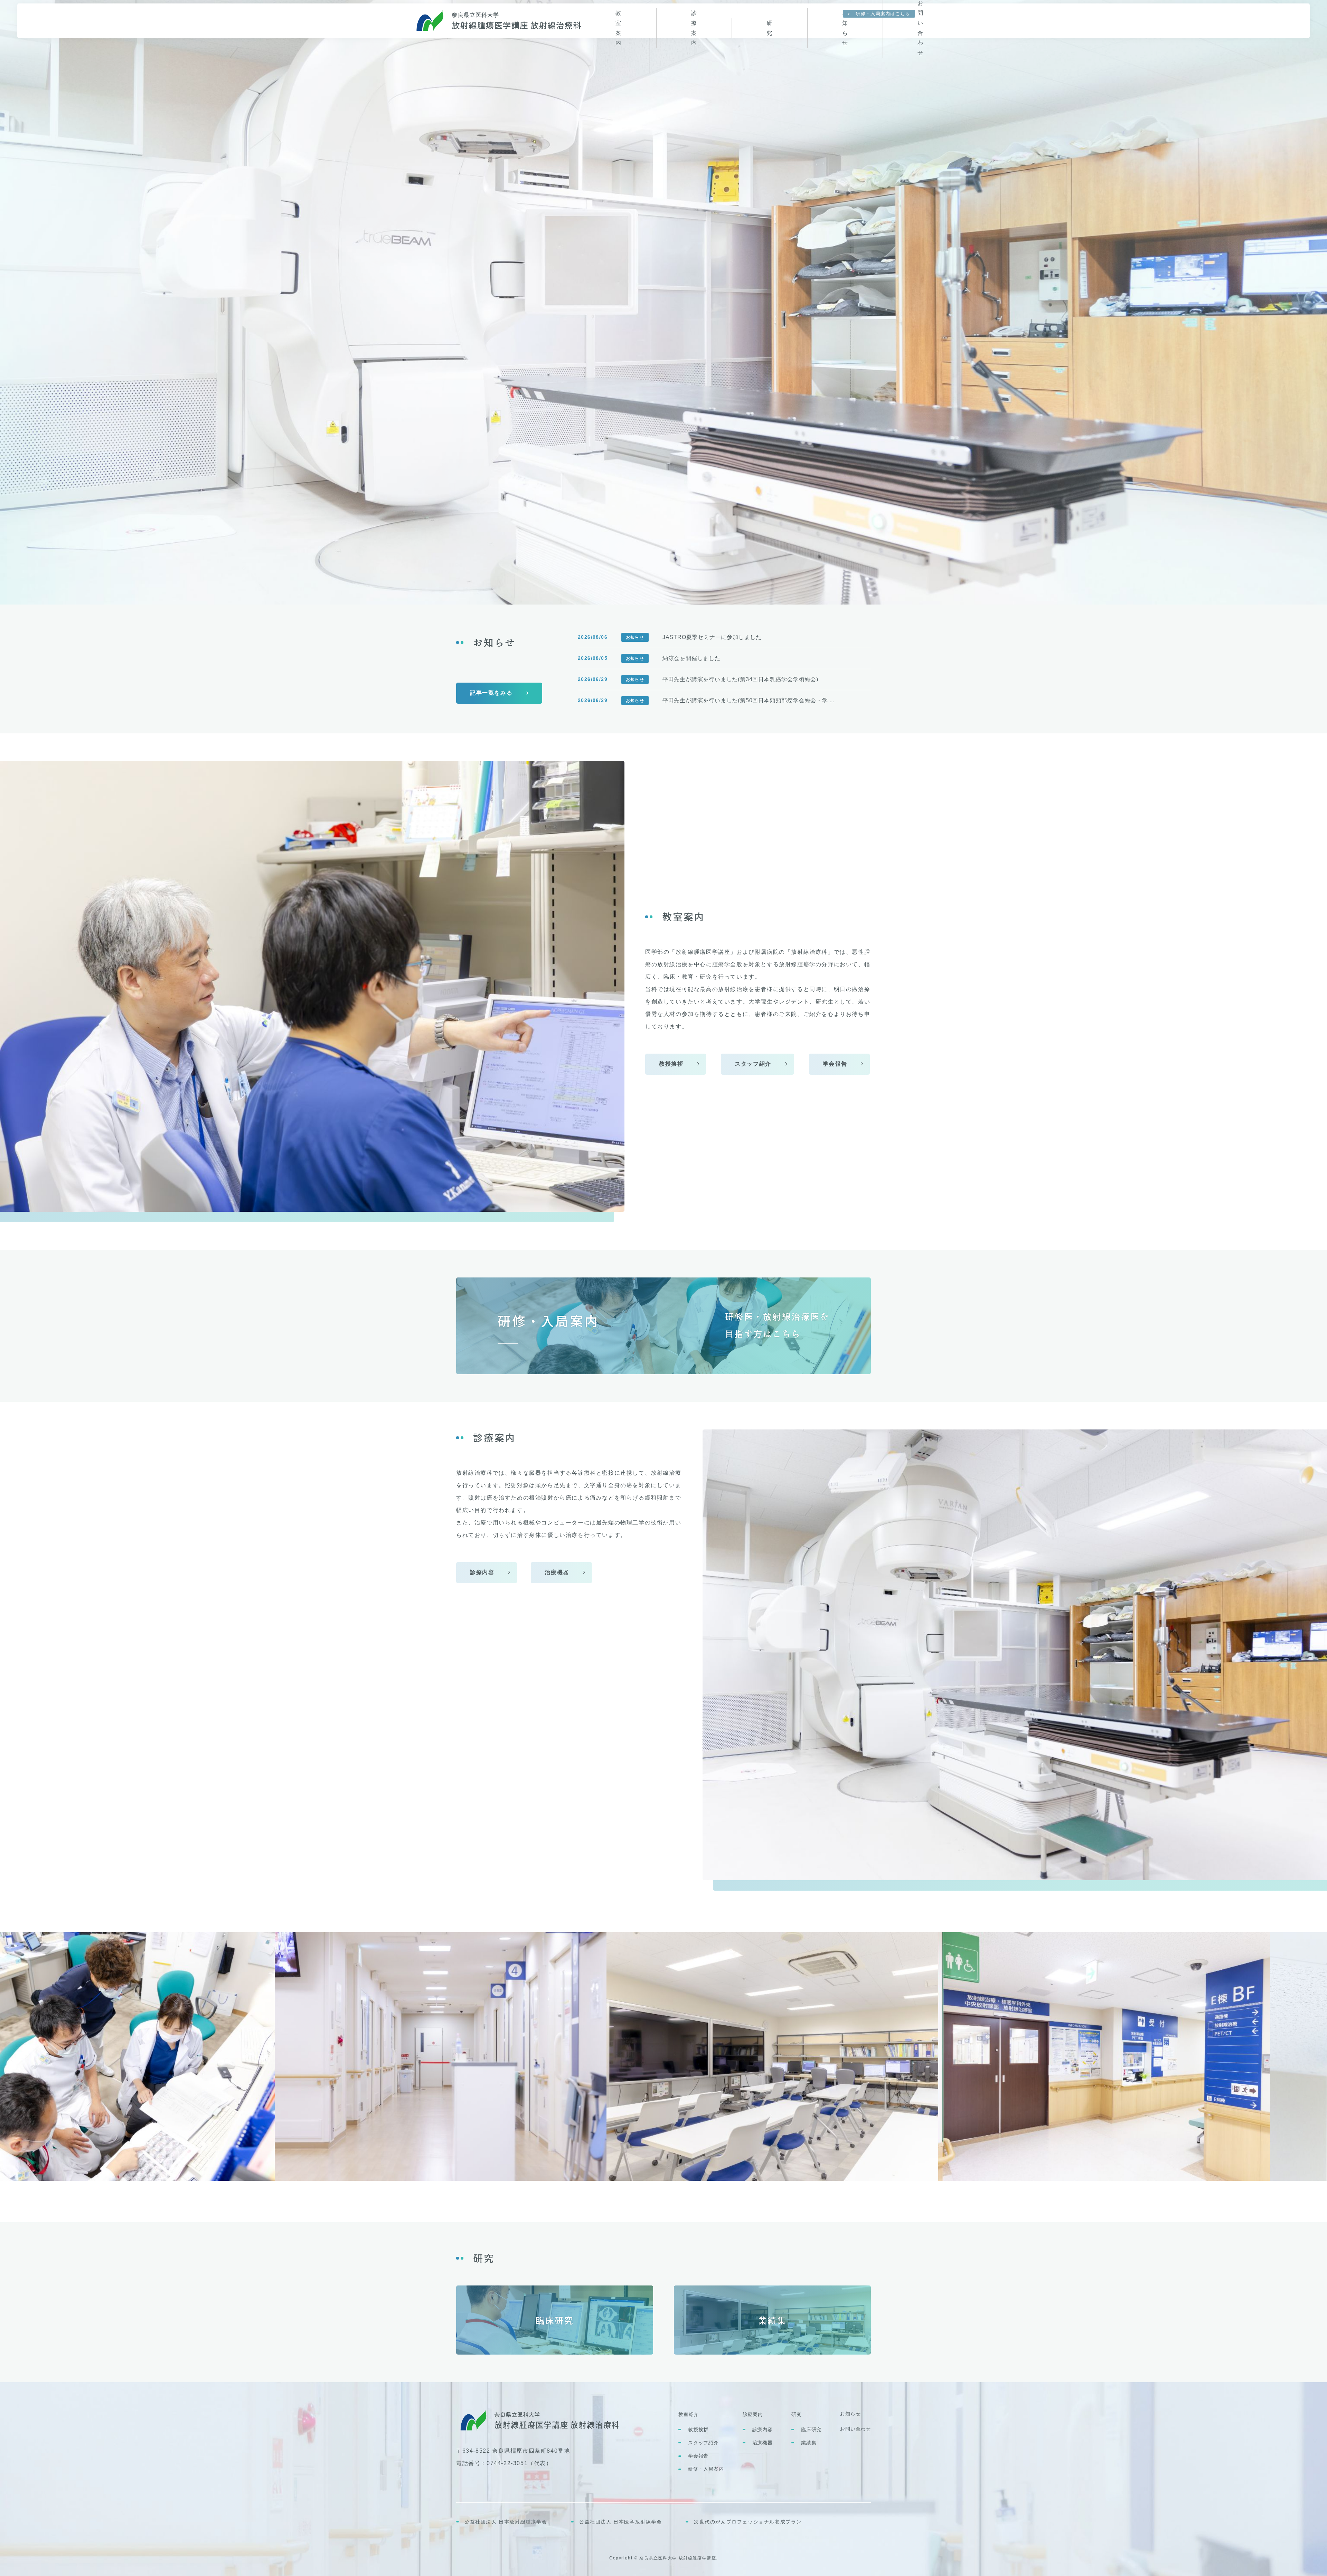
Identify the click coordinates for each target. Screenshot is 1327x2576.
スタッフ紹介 (703, 2443)
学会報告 (698, 2456)
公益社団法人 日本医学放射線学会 (621, 2522)
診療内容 (763, 2430)
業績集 (809, 2443)
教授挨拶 (698, 2430)
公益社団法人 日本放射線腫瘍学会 (506, 2522)
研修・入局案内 (706, 2469)
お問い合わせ (855, 2429)
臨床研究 (811, 2430)
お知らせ (850, 2414)
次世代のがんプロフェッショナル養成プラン (748, 2522)
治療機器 (763, 2443)
